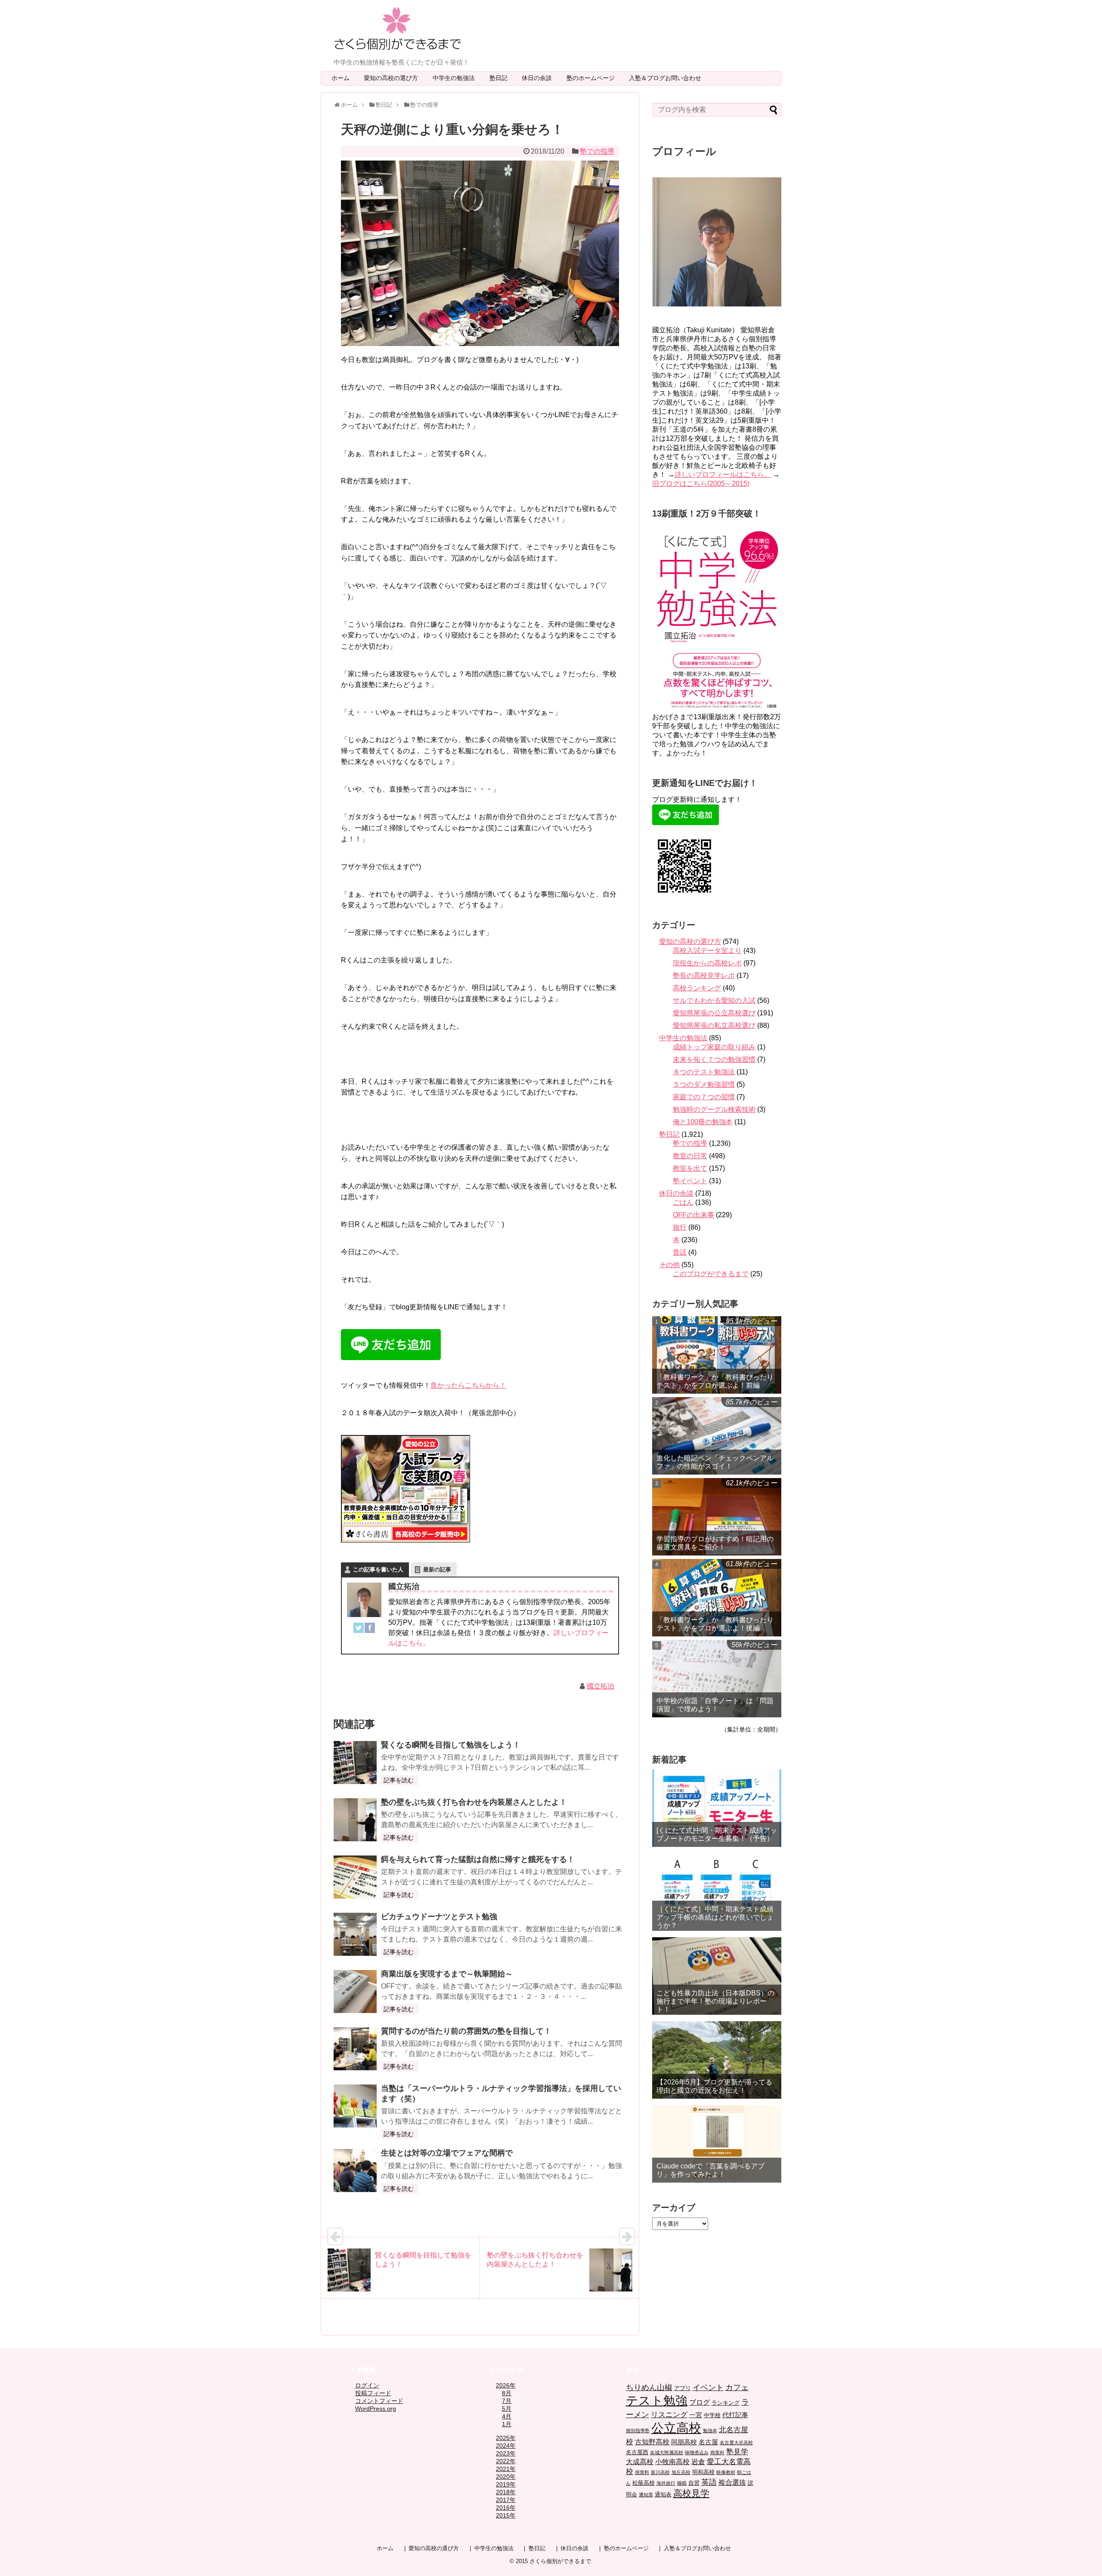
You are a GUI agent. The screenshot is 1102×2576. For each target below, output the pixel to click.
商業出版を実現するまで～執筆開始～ (447, 1974)
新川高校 (660, 2472)
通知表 (663, 2494)
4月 (507, 2416)
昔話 (680, 1252)
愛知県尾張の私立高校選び (714, 1025)
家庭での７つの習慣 (704, 1097)
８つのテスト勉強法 (704, 1072)
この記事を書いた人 (378, 1569)
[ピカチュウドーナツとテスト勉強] (355, 1934)
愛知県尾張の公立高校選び (714, 1013)
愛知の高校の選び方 (394, 78)
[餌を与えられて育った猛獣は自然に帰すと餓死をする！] (355, 1877)
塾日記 (501, 78)
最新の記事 (437, 1569)
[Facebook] (370, 1630)
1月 (507, 2424)
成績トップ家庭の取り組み (714, 1047)
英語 (709, 2482)
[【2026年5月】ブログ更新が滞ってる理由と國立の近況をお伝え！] (717, 2060)
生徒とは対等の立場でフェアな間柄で (447, 2153)
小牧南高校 (672, 2462)
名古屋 (708, 2442)
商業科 (717, 2452)
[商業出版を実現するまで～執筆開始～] (355, 1992)
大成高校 (640, 2462)
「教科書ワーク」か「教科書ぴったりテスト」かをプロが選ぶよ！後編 (715, 1624)
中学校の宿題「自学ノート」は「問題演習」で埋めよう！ (715, 1705)
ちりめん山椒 (649, 2387)
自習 (694, 2483)
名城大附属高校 (667, 2452)
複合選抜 (732, 2482)
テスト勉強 (657, 2400)
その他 (669, 1265)
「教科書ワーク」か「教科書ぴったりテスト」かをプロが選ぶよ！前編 (715, 1381)
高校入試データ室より (707, 951)
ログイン (367, 2385)
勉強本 (710, 2431)
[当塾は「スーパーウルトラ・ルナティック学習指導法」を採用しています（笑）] (355, 2106)
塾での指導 (597, 151)
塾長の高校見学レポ (704, 976)
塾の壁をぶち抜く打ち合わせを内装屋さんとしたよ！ (474, 1802)
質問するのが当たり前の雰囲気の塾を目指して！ (466, 2031)
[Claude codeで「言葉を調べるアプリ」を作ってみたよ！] (717, 2144)
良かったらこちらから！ (468, 1385)
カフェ (737, 2387)
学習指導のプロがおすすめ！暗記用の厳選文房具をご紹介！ (715, 1543)
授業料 (642, 2472)
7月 (507, 2401)
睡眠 (682, 2483)
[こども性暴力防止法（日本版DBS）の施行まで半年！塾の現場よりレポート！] (717, 1976)
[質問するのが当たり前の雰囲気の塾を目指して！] (355, 2049)
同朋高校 (684, 2442)
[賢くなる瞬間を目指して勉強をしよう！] (355, 1763)
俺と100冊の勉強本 (703, 1122)
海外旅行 (666, 2483)
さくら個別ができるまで (560, 2561)
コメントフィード (379, 2401)
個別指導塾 (638, 2431)
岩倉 (698, 2462)
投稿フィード (373, 2393)
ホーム (341, 78)
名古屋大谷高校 (736, 2443)
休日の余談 (540, 78)
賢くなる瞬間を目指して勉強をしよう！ (451, 1745)
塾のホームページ (594, 78)
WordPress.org (376, 2409)
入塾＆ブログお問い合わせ (668, 78)
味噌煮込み (697, 2452)
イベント (708, 2387)
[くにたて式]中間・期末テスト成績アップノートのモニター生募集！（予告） (717, 1834)
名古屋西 (637, 2452)
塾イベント (690, 1181)
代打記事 (735, 2415)
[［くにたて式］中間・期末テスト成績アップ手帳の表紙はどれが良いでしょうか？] (717, 1892)
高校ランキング (697, 988)
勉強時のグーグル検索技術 (714, 1109)
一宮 (696, 2415)
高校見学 (691, 2493)
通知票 (646, 2495)
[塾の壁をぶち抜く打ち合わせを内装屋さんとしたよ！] (355, 1820)
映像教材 (726, 2472)
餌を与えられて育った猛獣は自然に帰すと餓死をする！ (478, 1859)
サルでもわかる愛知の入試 (714, 1000)
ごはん (683, 1202)
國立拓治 (601, 1686)
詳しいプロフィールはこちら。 (723, 475)
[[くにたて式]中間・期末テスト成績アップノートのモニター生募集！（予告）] (717, 1808)
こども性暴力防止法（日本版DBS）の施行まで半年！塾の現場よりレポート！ (715, 2001)
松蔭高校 (644, 2483)
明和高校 (703, 2472)
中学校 (712, 2415)
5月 (507, 2409)
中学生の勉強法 (457, 78)
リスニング (669, 2415)
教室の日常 (690, 1156)
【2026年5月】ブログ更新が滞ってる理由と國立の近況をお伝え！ (714, 2086)
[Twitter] (359, 1630)
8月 (507, 2393)
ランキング (726, 2403)
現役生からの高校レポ (707, 963)
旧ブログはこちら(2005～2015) (701, 484)
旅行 (680, 1227)
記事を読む (399, 1780)
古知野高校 (652, 2442)
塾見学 (737, 2452)
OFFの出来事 (693, 1215)
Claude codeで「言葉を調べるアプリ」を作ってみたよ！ (710, 2170)
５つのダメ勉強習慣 (704, 1084)
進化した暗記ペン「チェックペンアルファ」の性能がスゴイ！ (715, 1462)
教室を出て (690, 1168)
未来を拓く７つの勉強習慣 (714, 1059)
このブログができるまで (711, 1274)
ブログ (700, 2402)
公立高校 (676, 2428)
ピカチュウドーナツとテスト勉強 (439, 1917)
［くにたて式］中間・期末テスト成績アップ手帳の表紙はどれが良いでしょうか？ (715, 1917)
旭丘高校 (681, 2472)
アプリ (683, 2388)
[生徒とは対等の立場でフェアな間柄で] (355, 2171)
